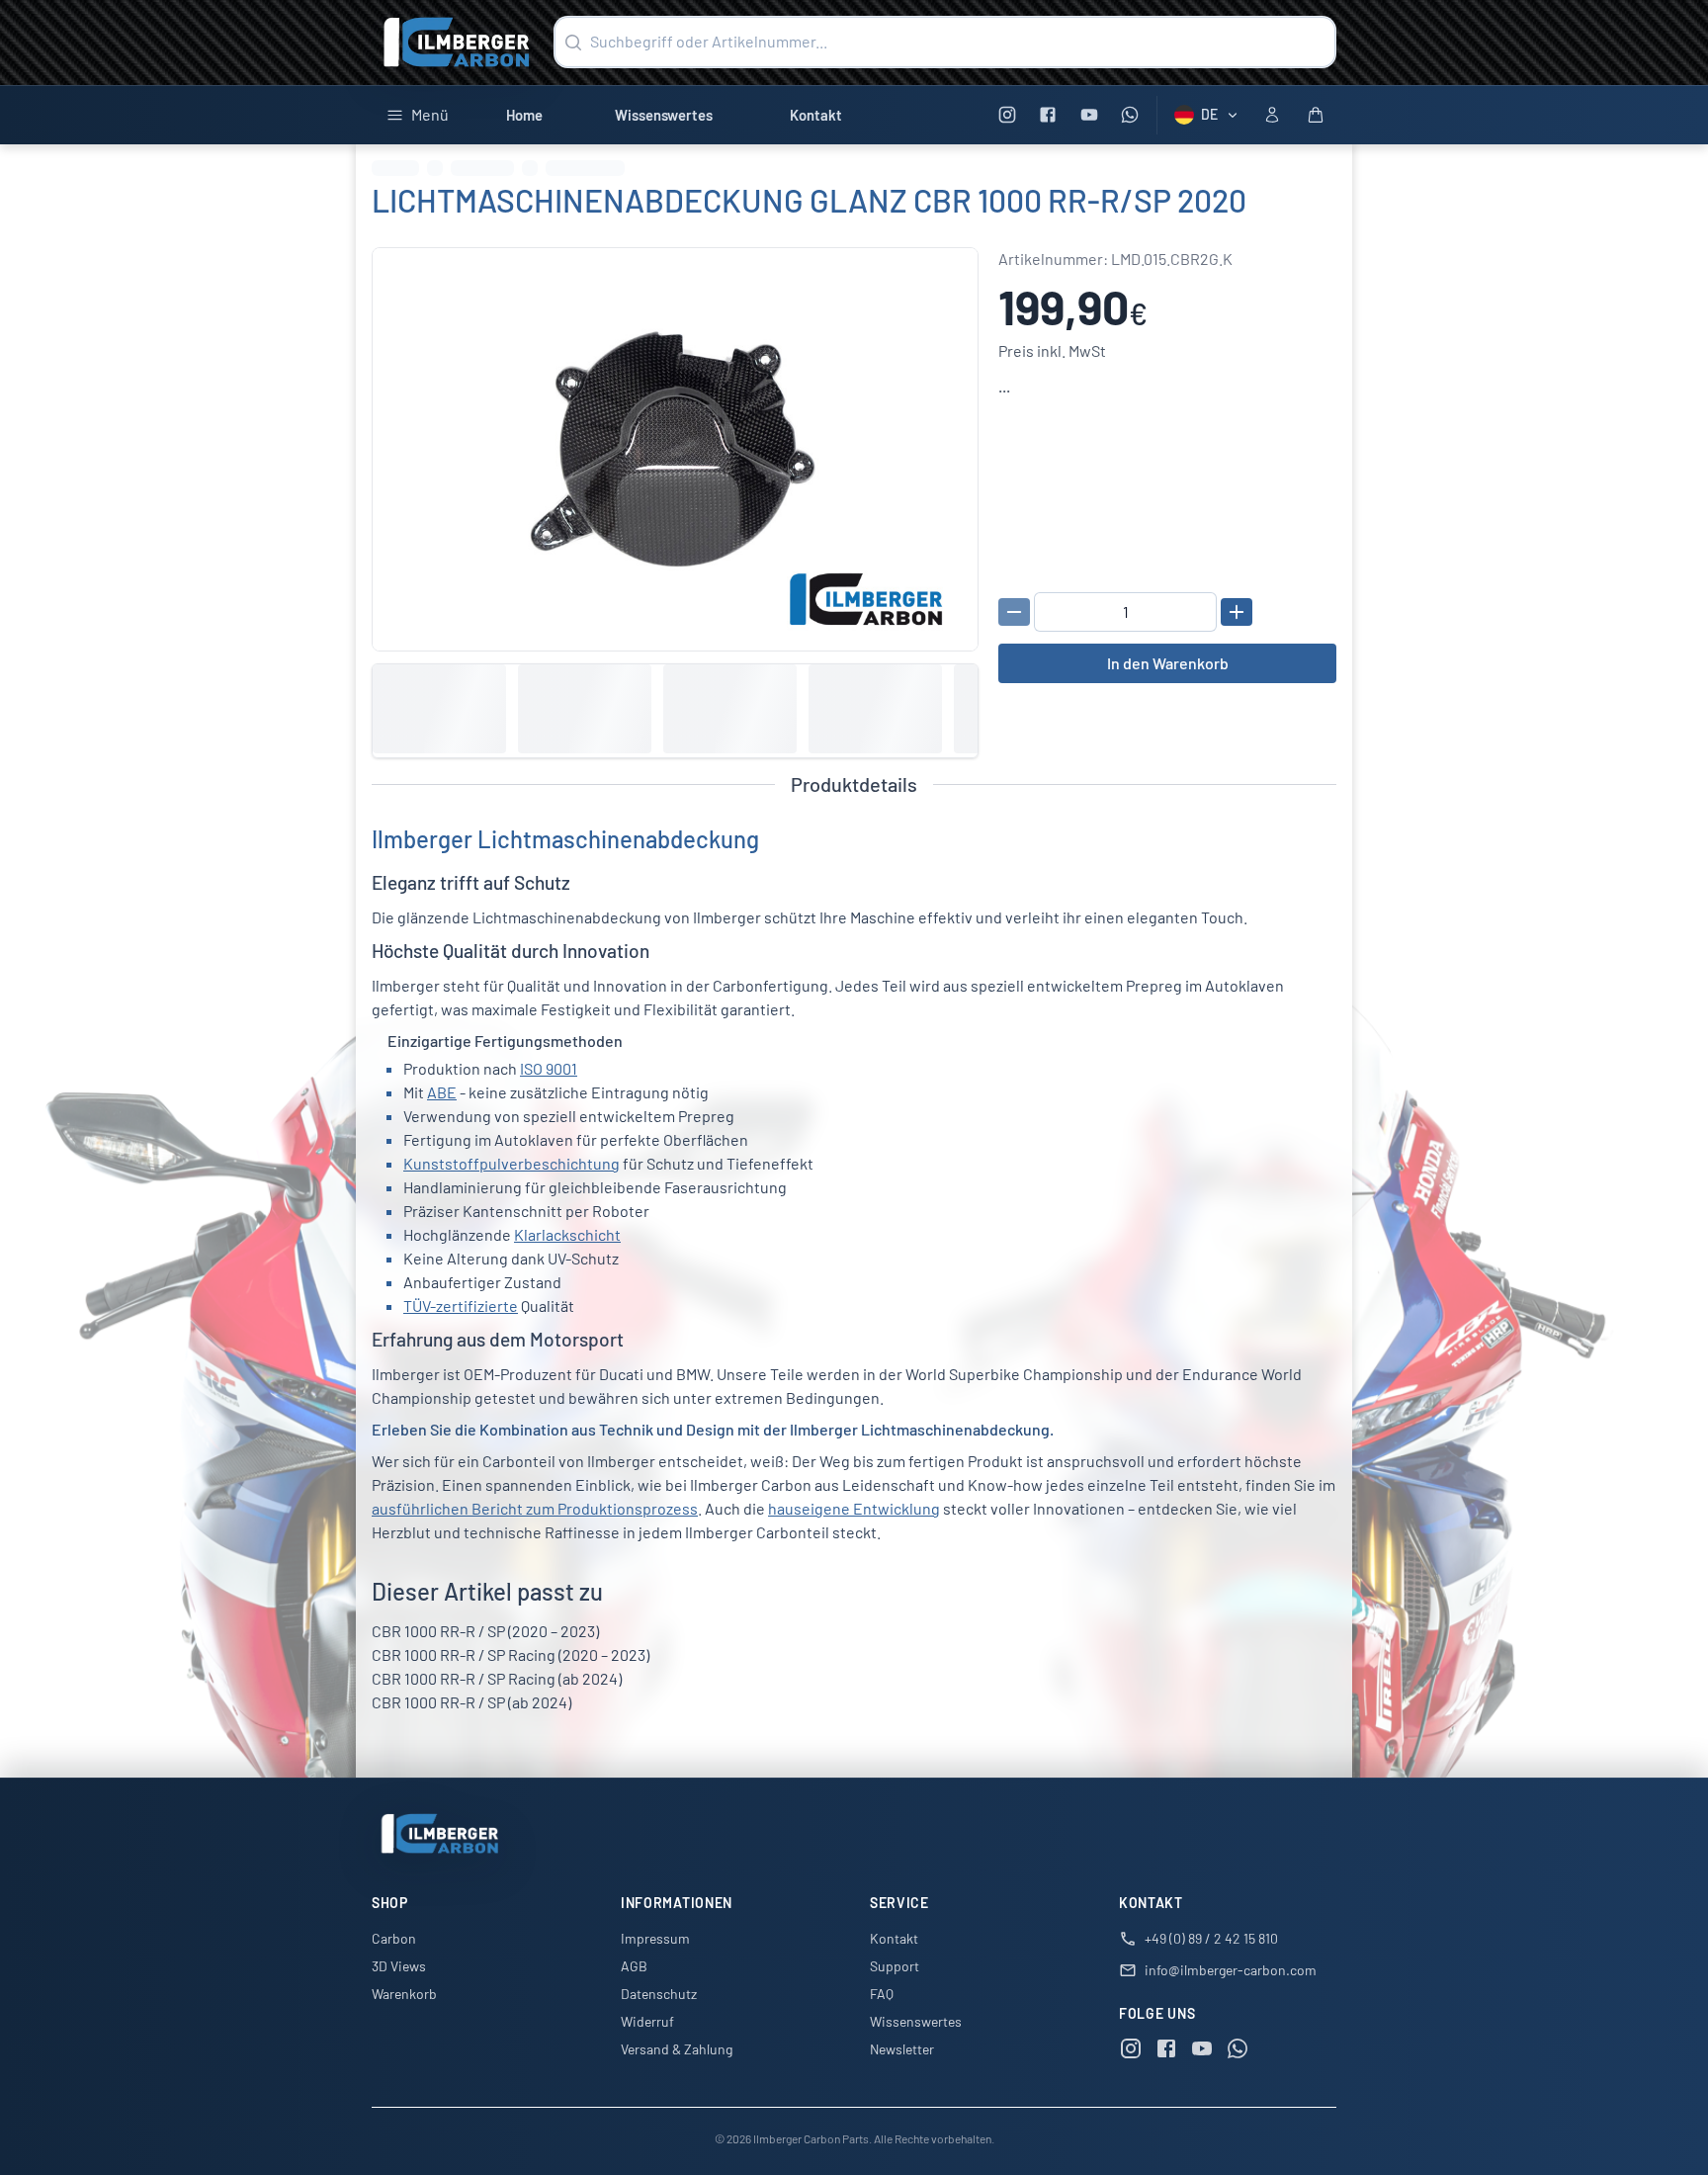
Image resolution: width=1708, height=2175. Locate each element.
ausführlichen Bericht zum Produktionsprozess (535, 1508)
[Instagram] (1007, 115)
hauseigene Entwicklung (854, 1508)
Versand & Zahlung (677, 2049)
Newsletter (902, 2049)
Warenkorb (404, 1994)
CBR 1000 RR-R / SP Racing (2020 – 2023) (511, 1654)
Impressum (655, 1938)
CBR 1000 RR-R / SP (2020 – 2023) (485, 1631)
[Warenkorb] (1316, 115)
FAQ (882, 1994)
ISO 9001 (549, 1068)
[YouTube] (1089, 115)
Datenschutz (659, 1994)
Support (895, 1966)
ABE (442, 1092)
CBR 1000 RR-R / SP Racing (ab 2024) (497, 1678)
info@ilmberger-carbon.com (1231, 1970)
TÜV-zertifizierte (461, 1305)
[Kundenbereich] (1272, 115)
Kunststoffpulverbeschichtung (512, 1163)
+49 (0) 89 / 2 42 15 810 (1211, 1938)
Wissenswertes (664, 115)
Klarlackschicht (567, 1234)
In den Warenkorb (1168, 663)
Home (524, 115)
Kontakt (816, 115)
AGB (634, 1966)
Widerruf (647, 2021)
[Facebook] (1048, 115)
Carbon (394, 1938)
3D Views (399, 1966)
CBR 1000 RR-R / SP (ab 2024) (471, 1702)
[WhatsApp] (1130, 115)
